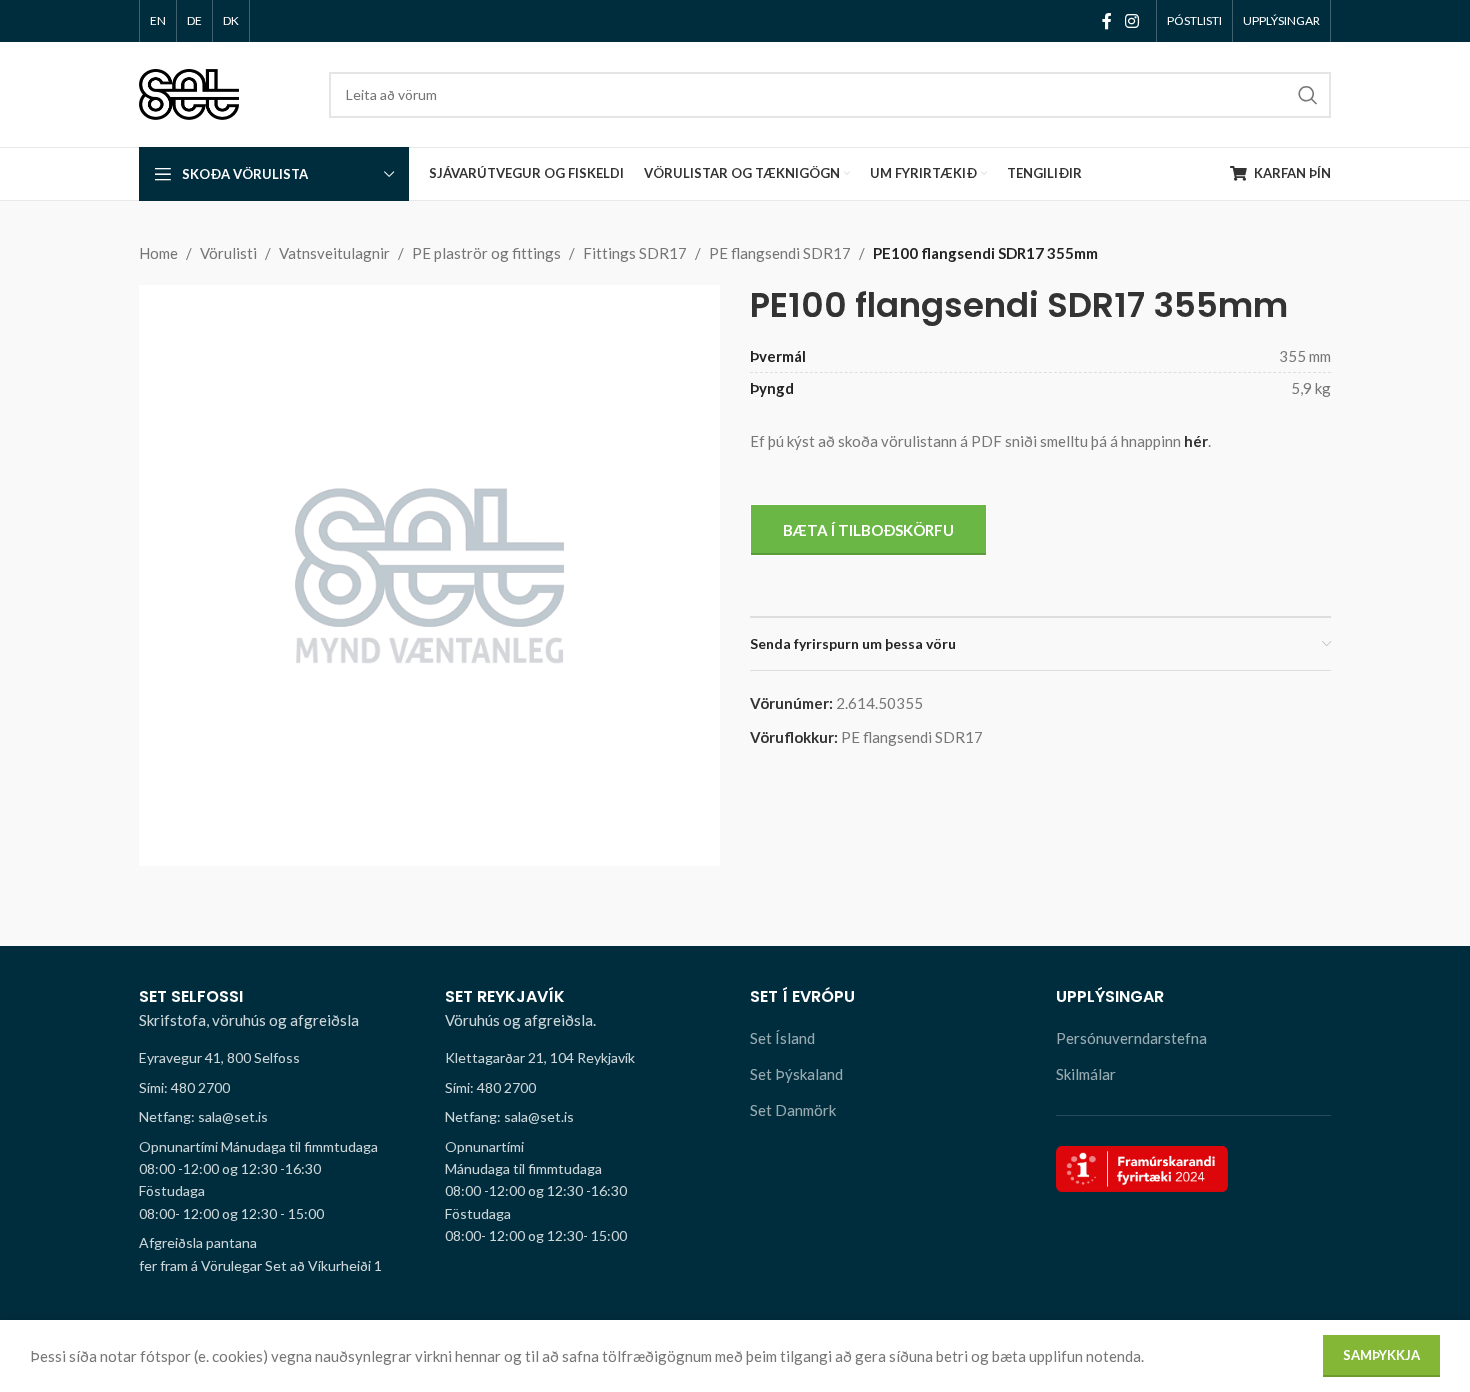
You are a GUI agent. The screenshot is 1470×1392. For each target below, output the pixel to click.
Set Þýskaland (796, 1074)
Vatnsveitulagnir (334, 253)
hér (1196, 441)
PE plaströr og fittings (486, 253)
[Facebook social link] (1106, 21)
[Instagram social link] (1132, 21)
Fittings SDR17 (635, 253)
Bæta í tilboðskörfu (868, 530)
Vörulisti (228, 253)
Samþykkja (1381, 1355)
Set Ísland (782, 1038)
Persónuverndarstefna (1131, 1038)
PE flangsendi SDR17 (780, 253)
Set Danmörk (793, 1110)
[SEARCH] (1308, 95)
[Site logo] (189, 92)
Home (158, 253)
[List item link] (277, 1088)
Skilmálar (1086, 1074)
